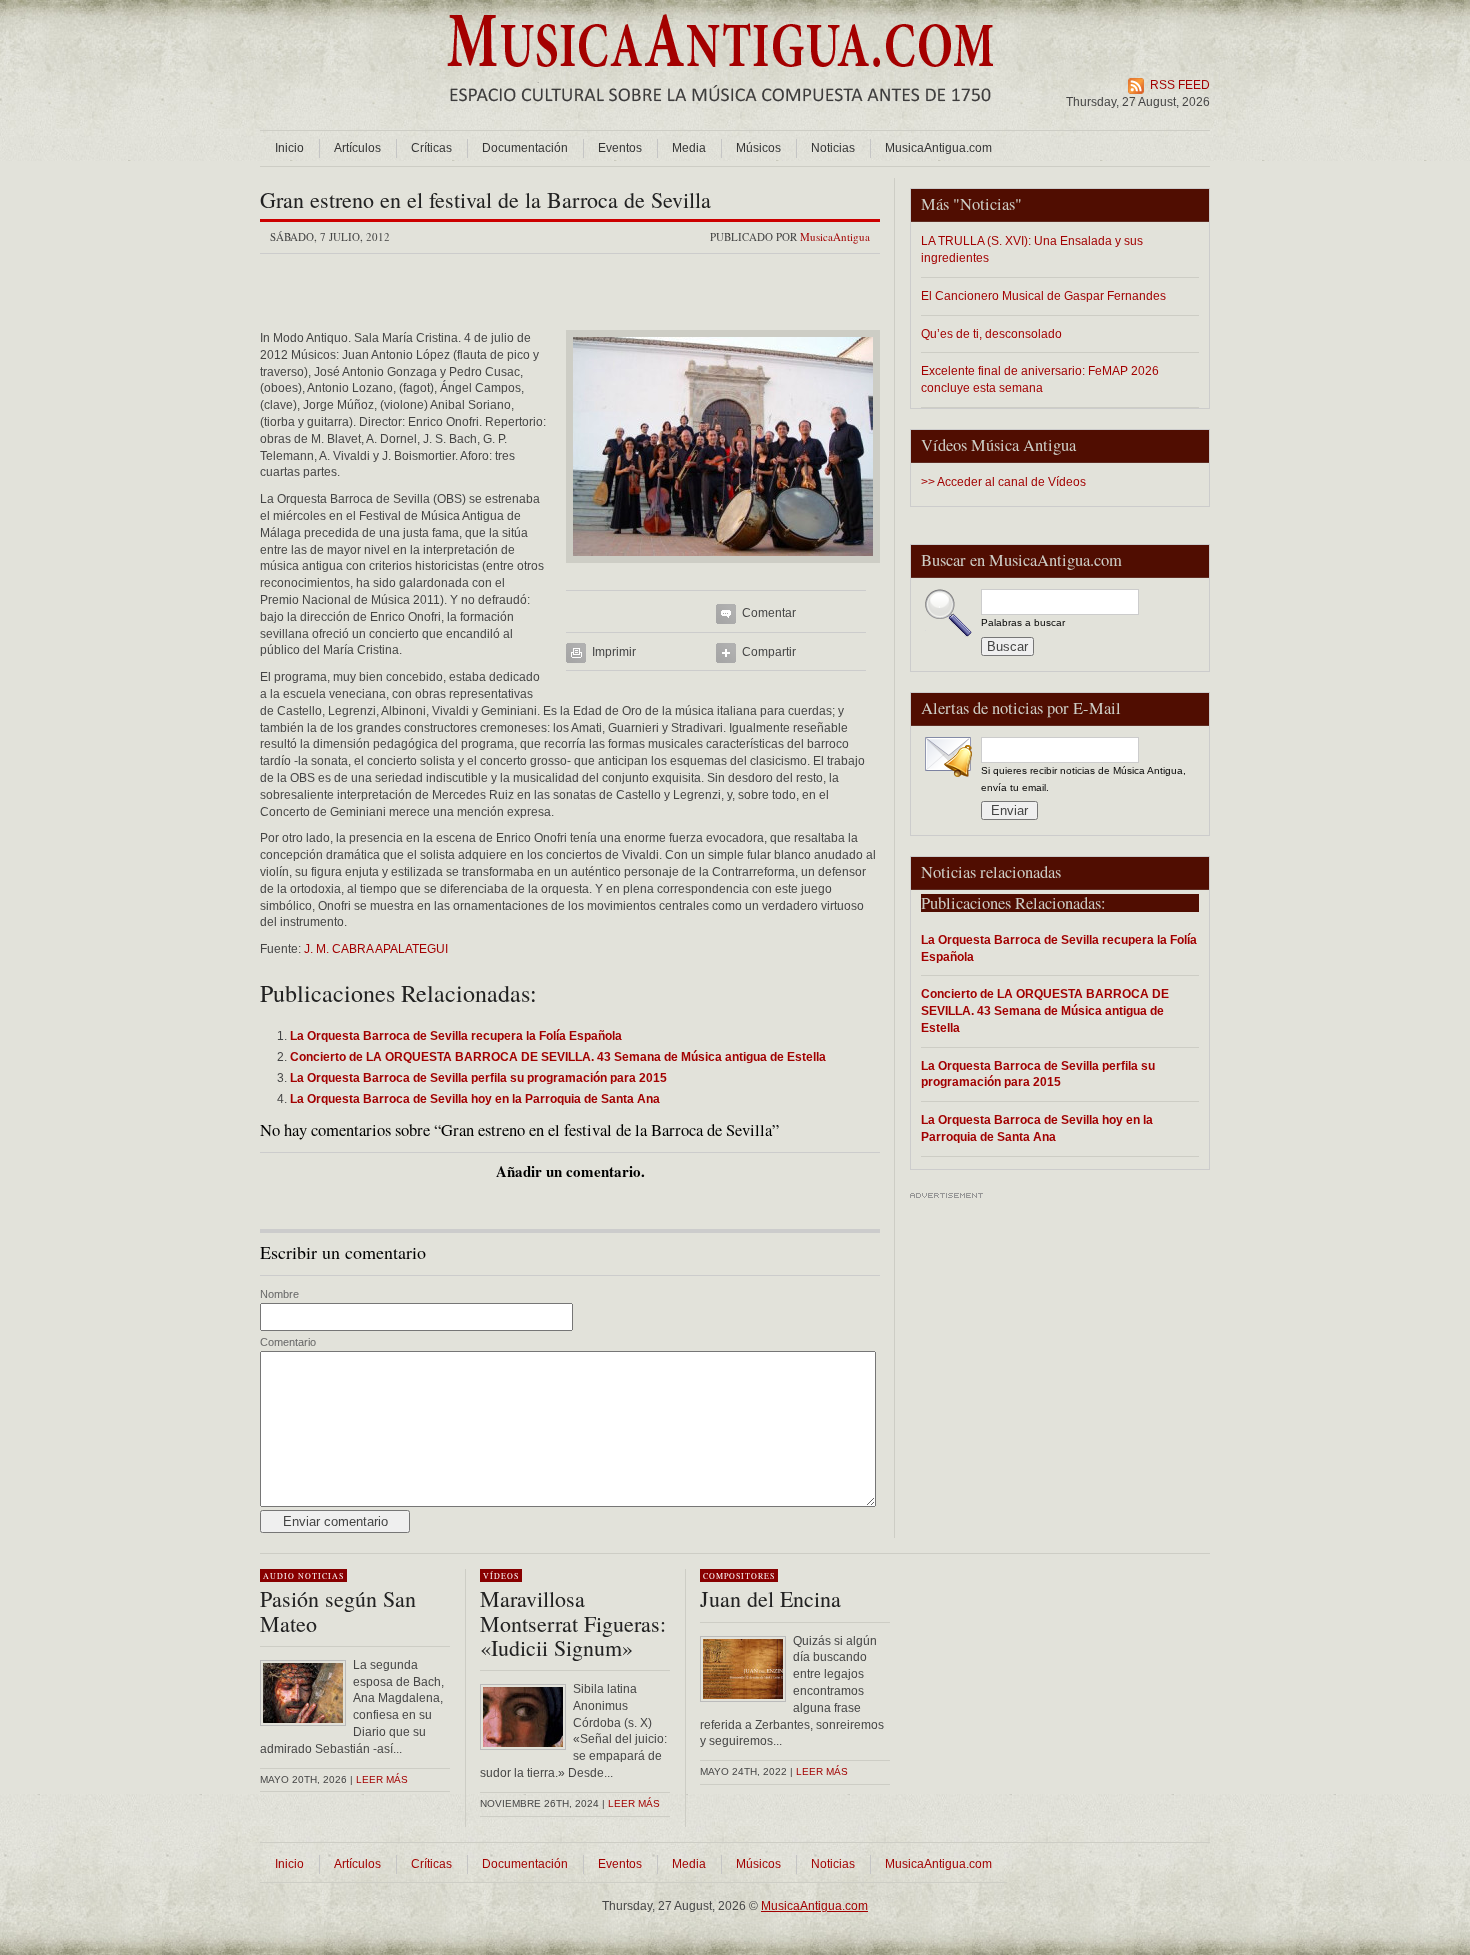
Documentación (525, 148)
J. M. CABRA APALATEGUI (376, 949)
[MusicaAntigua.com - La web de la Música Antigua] (720, 115)
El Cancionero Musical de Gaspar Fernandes (1043, 295)
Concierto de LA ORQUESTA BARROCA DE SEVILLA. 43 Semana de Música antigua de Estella (1045, 1010)
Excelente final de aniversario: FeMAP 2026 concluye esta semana (1040, 379)
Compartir (769, 652)
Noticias (833, 148)
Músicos (758, 148)
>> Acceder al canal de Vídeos (1003, 482)
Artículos (357, 148)
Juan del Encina (770, 1598)
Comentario (288, 1342)
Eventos (620, 148)
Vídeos (501, 1576)
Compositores (739, 1576)
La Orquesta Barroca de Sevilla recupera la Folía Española (1059, 948)
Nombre (279, 1294)
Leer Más (634, 1803)
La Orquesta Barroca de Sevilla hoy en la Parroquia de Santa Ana (1037, 1128)
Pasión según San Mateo (338, 1610)
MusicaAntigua (835, 236)
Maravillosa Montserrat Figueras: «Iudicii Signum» (573, 1622)
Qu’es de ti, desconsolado (991, 333)
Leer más (382, 1779)
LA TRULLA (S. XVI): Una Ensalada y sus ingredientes (1032, 249)
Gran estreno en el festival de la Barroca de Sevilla (485, 199)
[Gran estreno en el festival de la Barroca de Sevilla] (723, 569)
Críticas (431, 148)
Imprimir (614, 652)
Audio (279, 1576)
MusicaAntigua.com (938, 148)
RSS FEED (1180, 85)
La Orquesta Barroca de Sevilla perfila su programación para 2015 (1038, 1074)
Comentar (769, 613)
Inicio (289, 148)
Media (689, 148)
